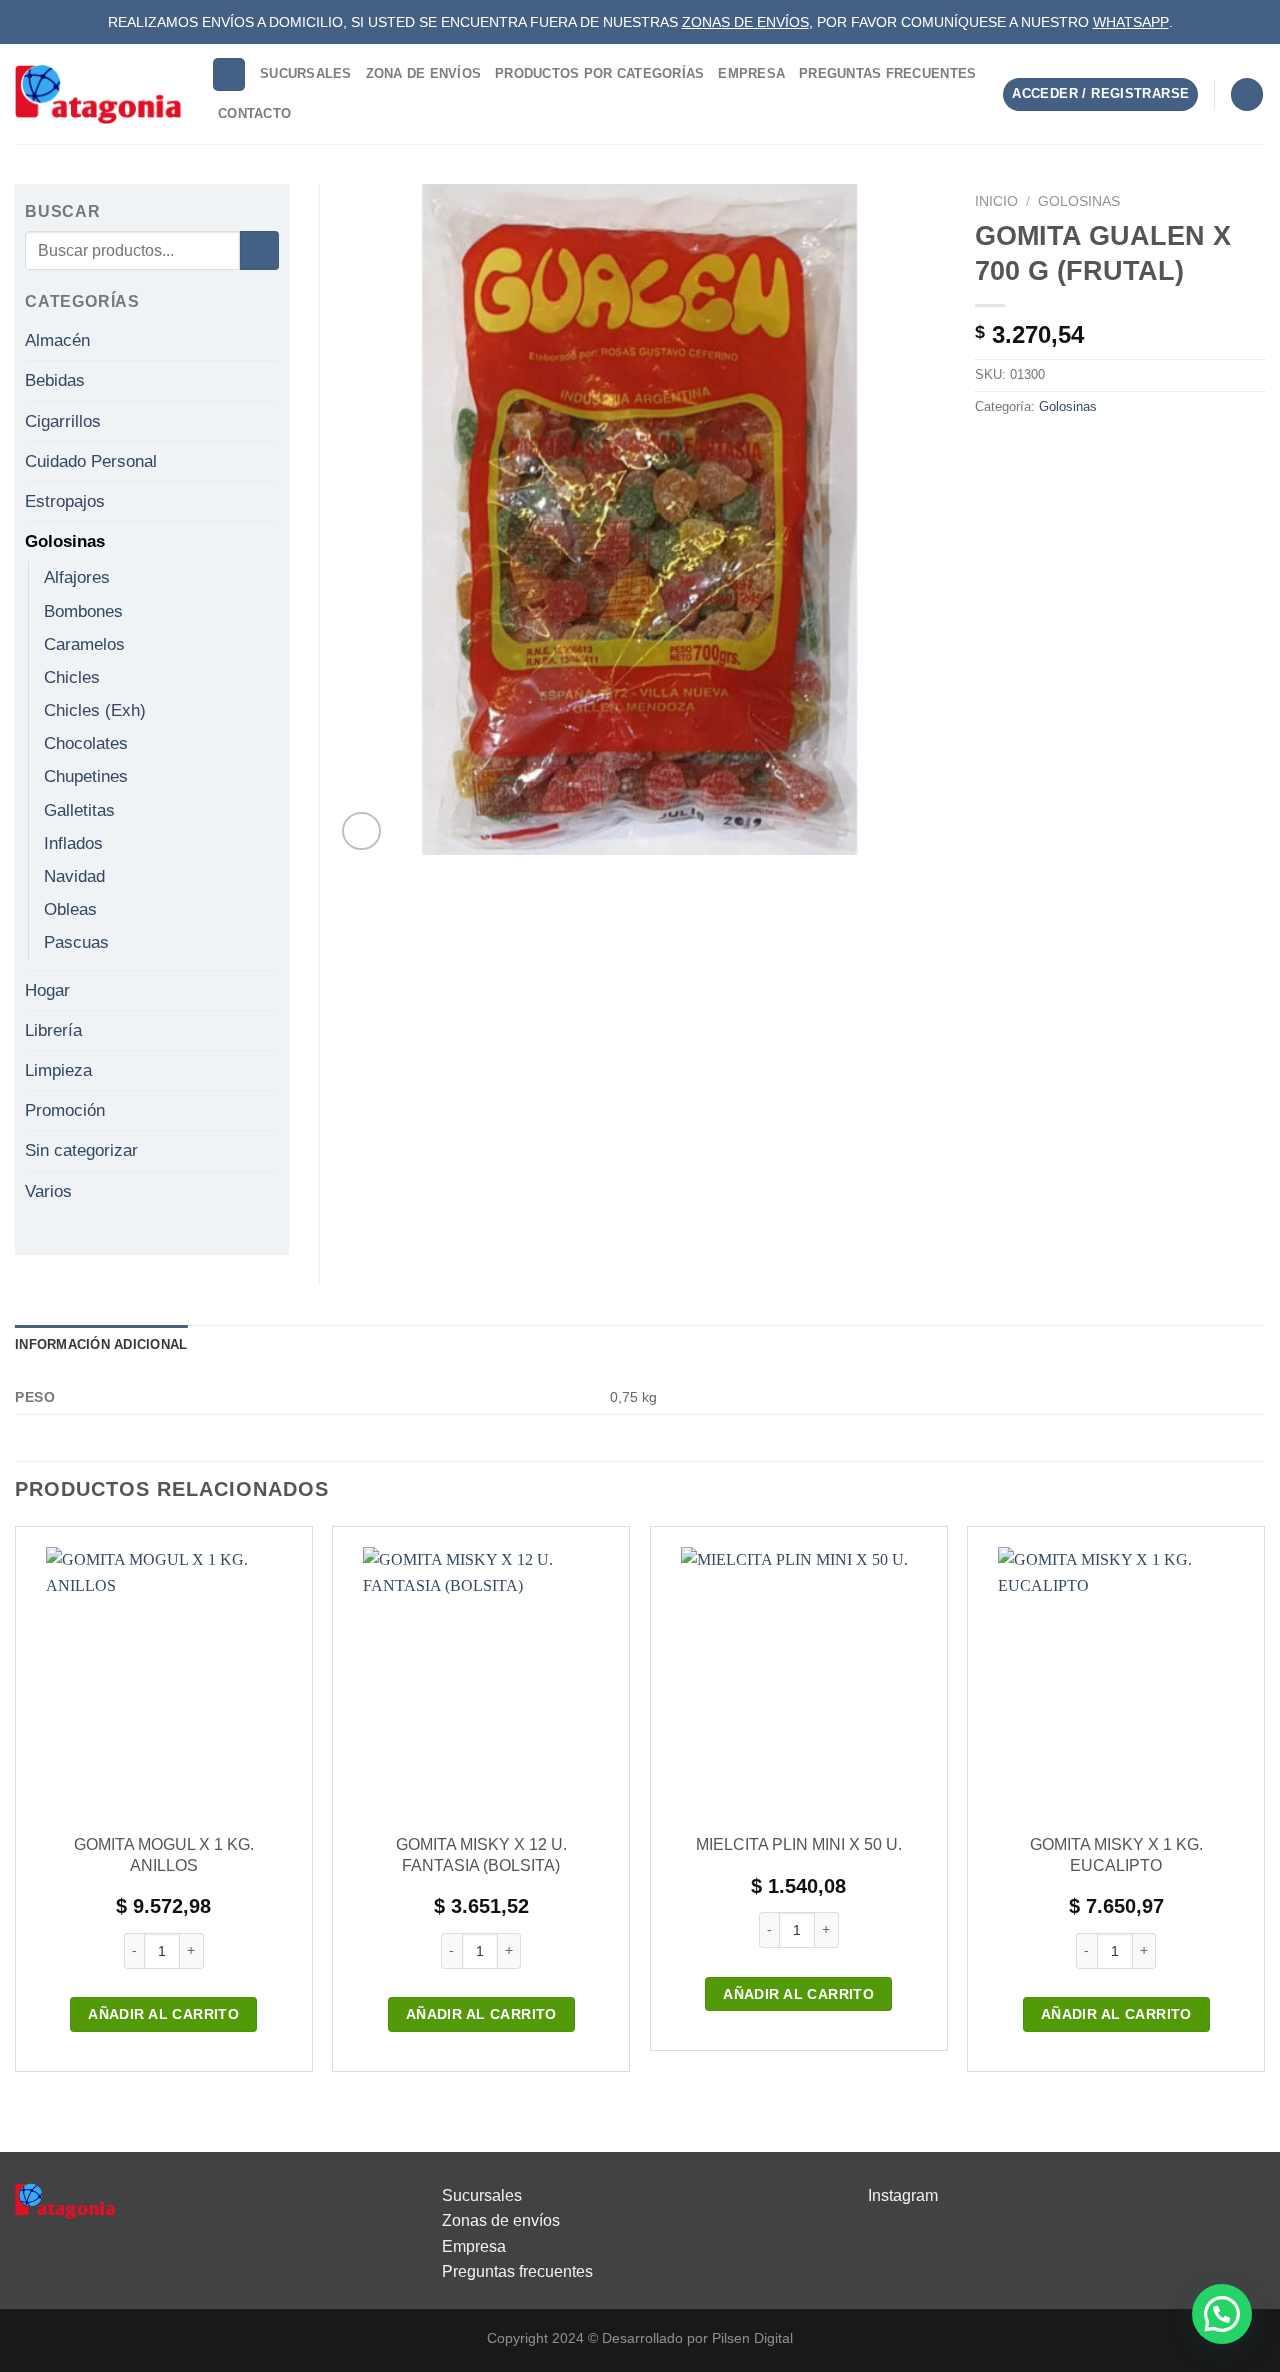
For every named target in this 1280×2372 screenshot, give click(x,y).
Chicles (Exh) (95, 710)
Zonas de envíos (501, 2220)
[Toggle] (271, 341)
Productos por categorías (599, 73)
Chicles (72, 677)
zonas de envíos (745, 22)
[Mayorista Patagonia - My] (65, 2199)
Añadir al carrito (163, 2014)
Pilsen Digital (752, 2338)
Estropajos (65, 501)
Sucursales (306, 73)
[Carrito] (1247, 94)
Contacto (254, 113)
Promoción (65, 1110)
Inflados (73, 843)
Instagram (903, 2195)
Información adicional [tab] (101, 1344)
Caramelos (84, 644)
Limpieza (58, 1070)
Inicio (996, 201)
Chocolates (86, 743)
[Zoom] (361, 831)
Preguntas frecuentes (517, 2271)
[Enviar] (259, 250)
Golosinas (1079, 201)
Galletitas (79, 810)
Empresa (751, 73)
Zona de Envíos (424, 73)
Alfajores (77, 577)
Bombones (83, 611)
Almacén (57, 340)
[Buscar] (229, 74)
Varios (48, 1191)
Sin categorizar (81, 1150)
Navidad (74, 876)
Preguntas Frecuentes (887, 73)
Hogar (47, 990)
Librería (53, 1030)
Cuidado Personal (91, 461)
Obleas (70, 909)
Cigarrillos (63, 421)
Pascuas (76, 942)
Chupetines (86, 776)
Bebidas (55, 380)
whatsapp (1131, 22)
